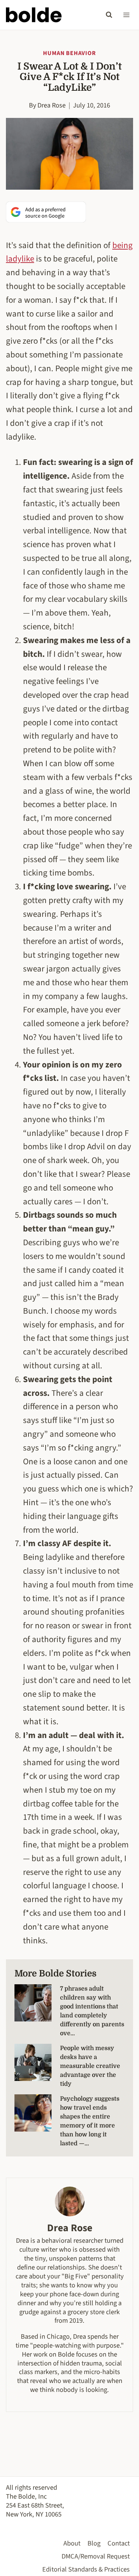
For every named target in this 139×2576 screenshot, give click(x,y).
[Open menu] (126, 15)
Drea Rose (52, 105)
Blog (94, 2543)
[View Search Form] (109, 15)
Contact (119, 2543)
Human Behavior (69, 53)
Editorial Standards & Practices (86, 2569)
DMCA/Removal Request (96, 2556)
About (72, 2543)
